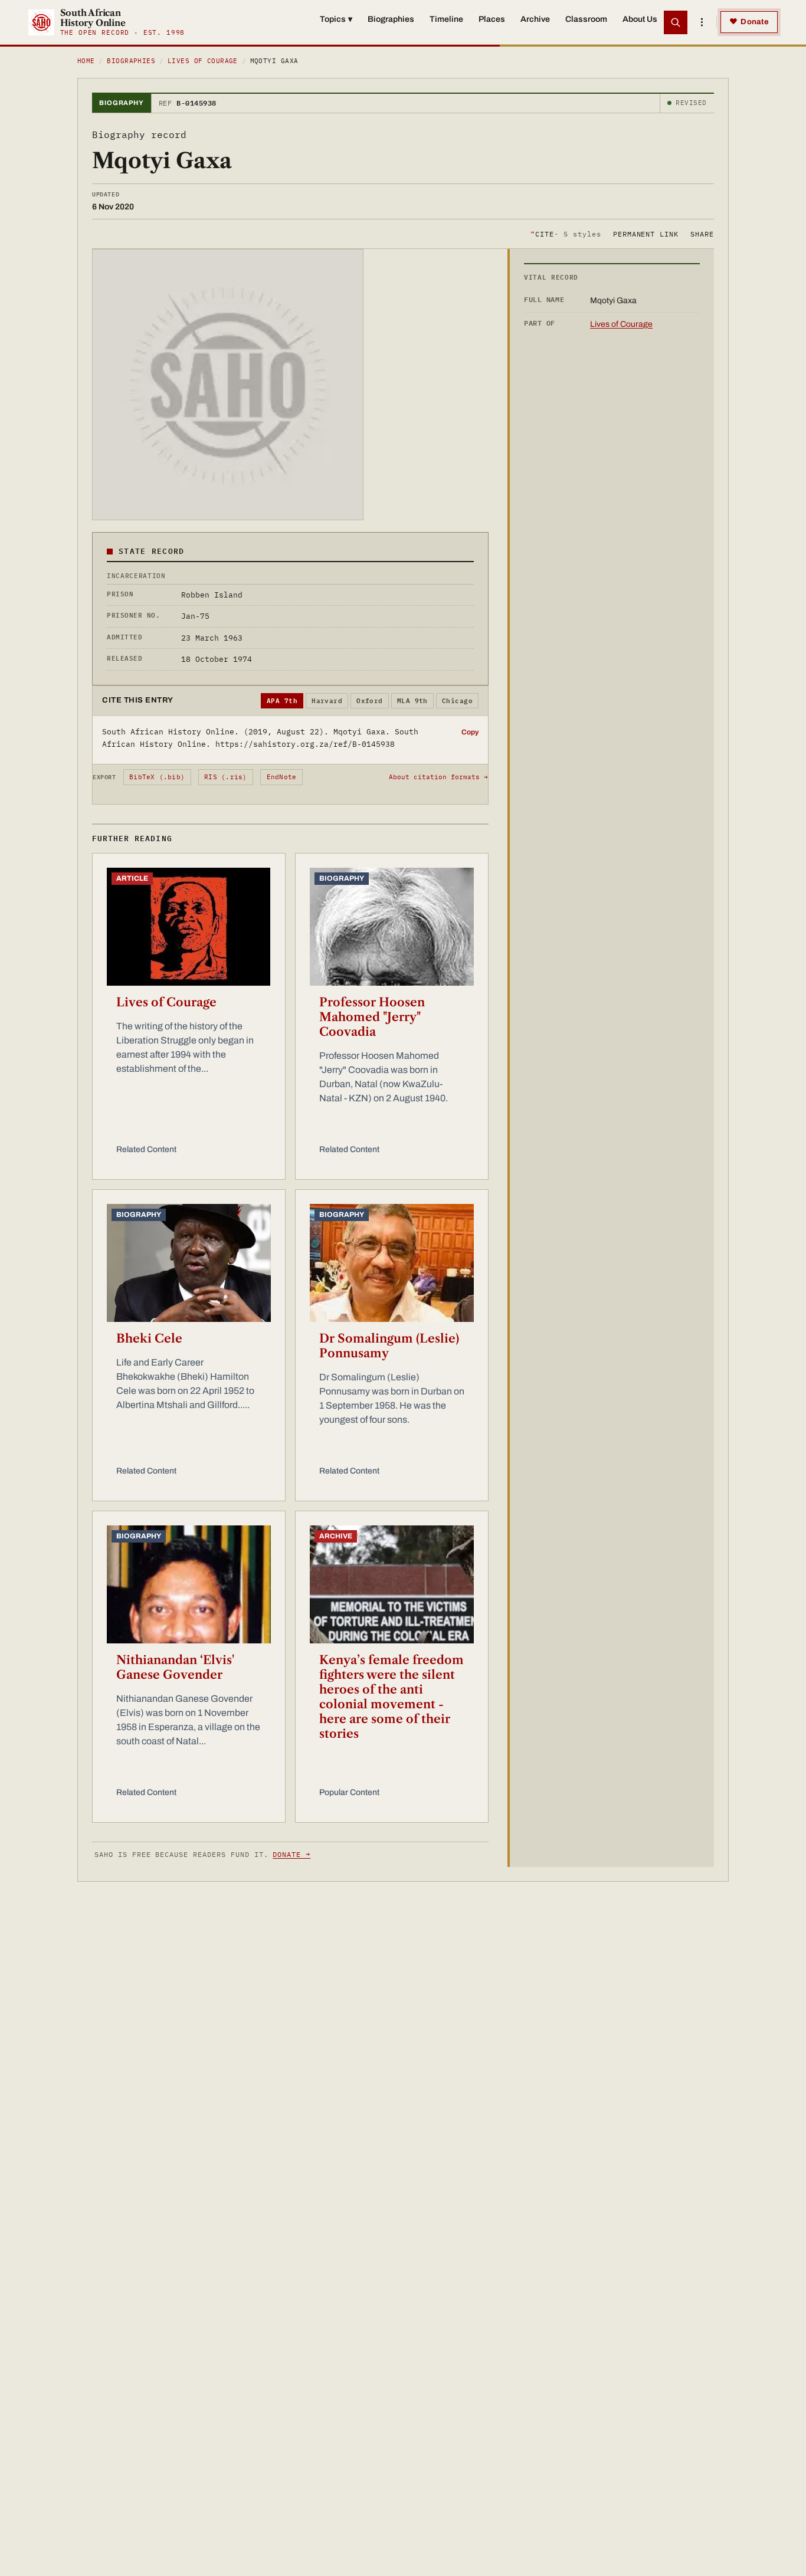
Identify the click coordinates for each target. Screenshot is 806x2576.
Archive (535, 19)
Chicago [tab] (457, 701)
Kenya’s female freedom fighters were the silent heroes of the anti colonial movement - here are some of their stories (391, 1697)
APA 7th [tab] (282, 701)
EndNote (282, 777)
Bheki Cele (149, 1338)
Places (492, 19)
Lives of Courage (166, 1002)
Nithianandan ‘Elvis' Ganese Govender (175, 1667)
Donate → (291, 1854)
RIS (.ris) (225, 777)
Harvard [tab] (327, 701)
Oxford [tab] (370, 701)
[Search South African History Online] (676, 22)
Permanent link (646, 233)
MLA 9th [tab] (412, 701)
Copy (470, 732)
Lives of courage (203, 61)
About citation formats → (438, 777)
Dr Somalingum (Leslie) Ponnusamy (389, 1346)
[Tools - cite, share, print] (702, 22)
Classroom (586, 19)
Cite (566, 233)
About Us (640, 19)
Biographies (391, 19)
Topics (336, 19)
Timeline (446, 19)
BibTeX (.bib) (157, 777)
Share (702, 233)
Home (86, 61)
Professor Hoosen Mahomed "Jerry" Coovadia (372, 1017)
